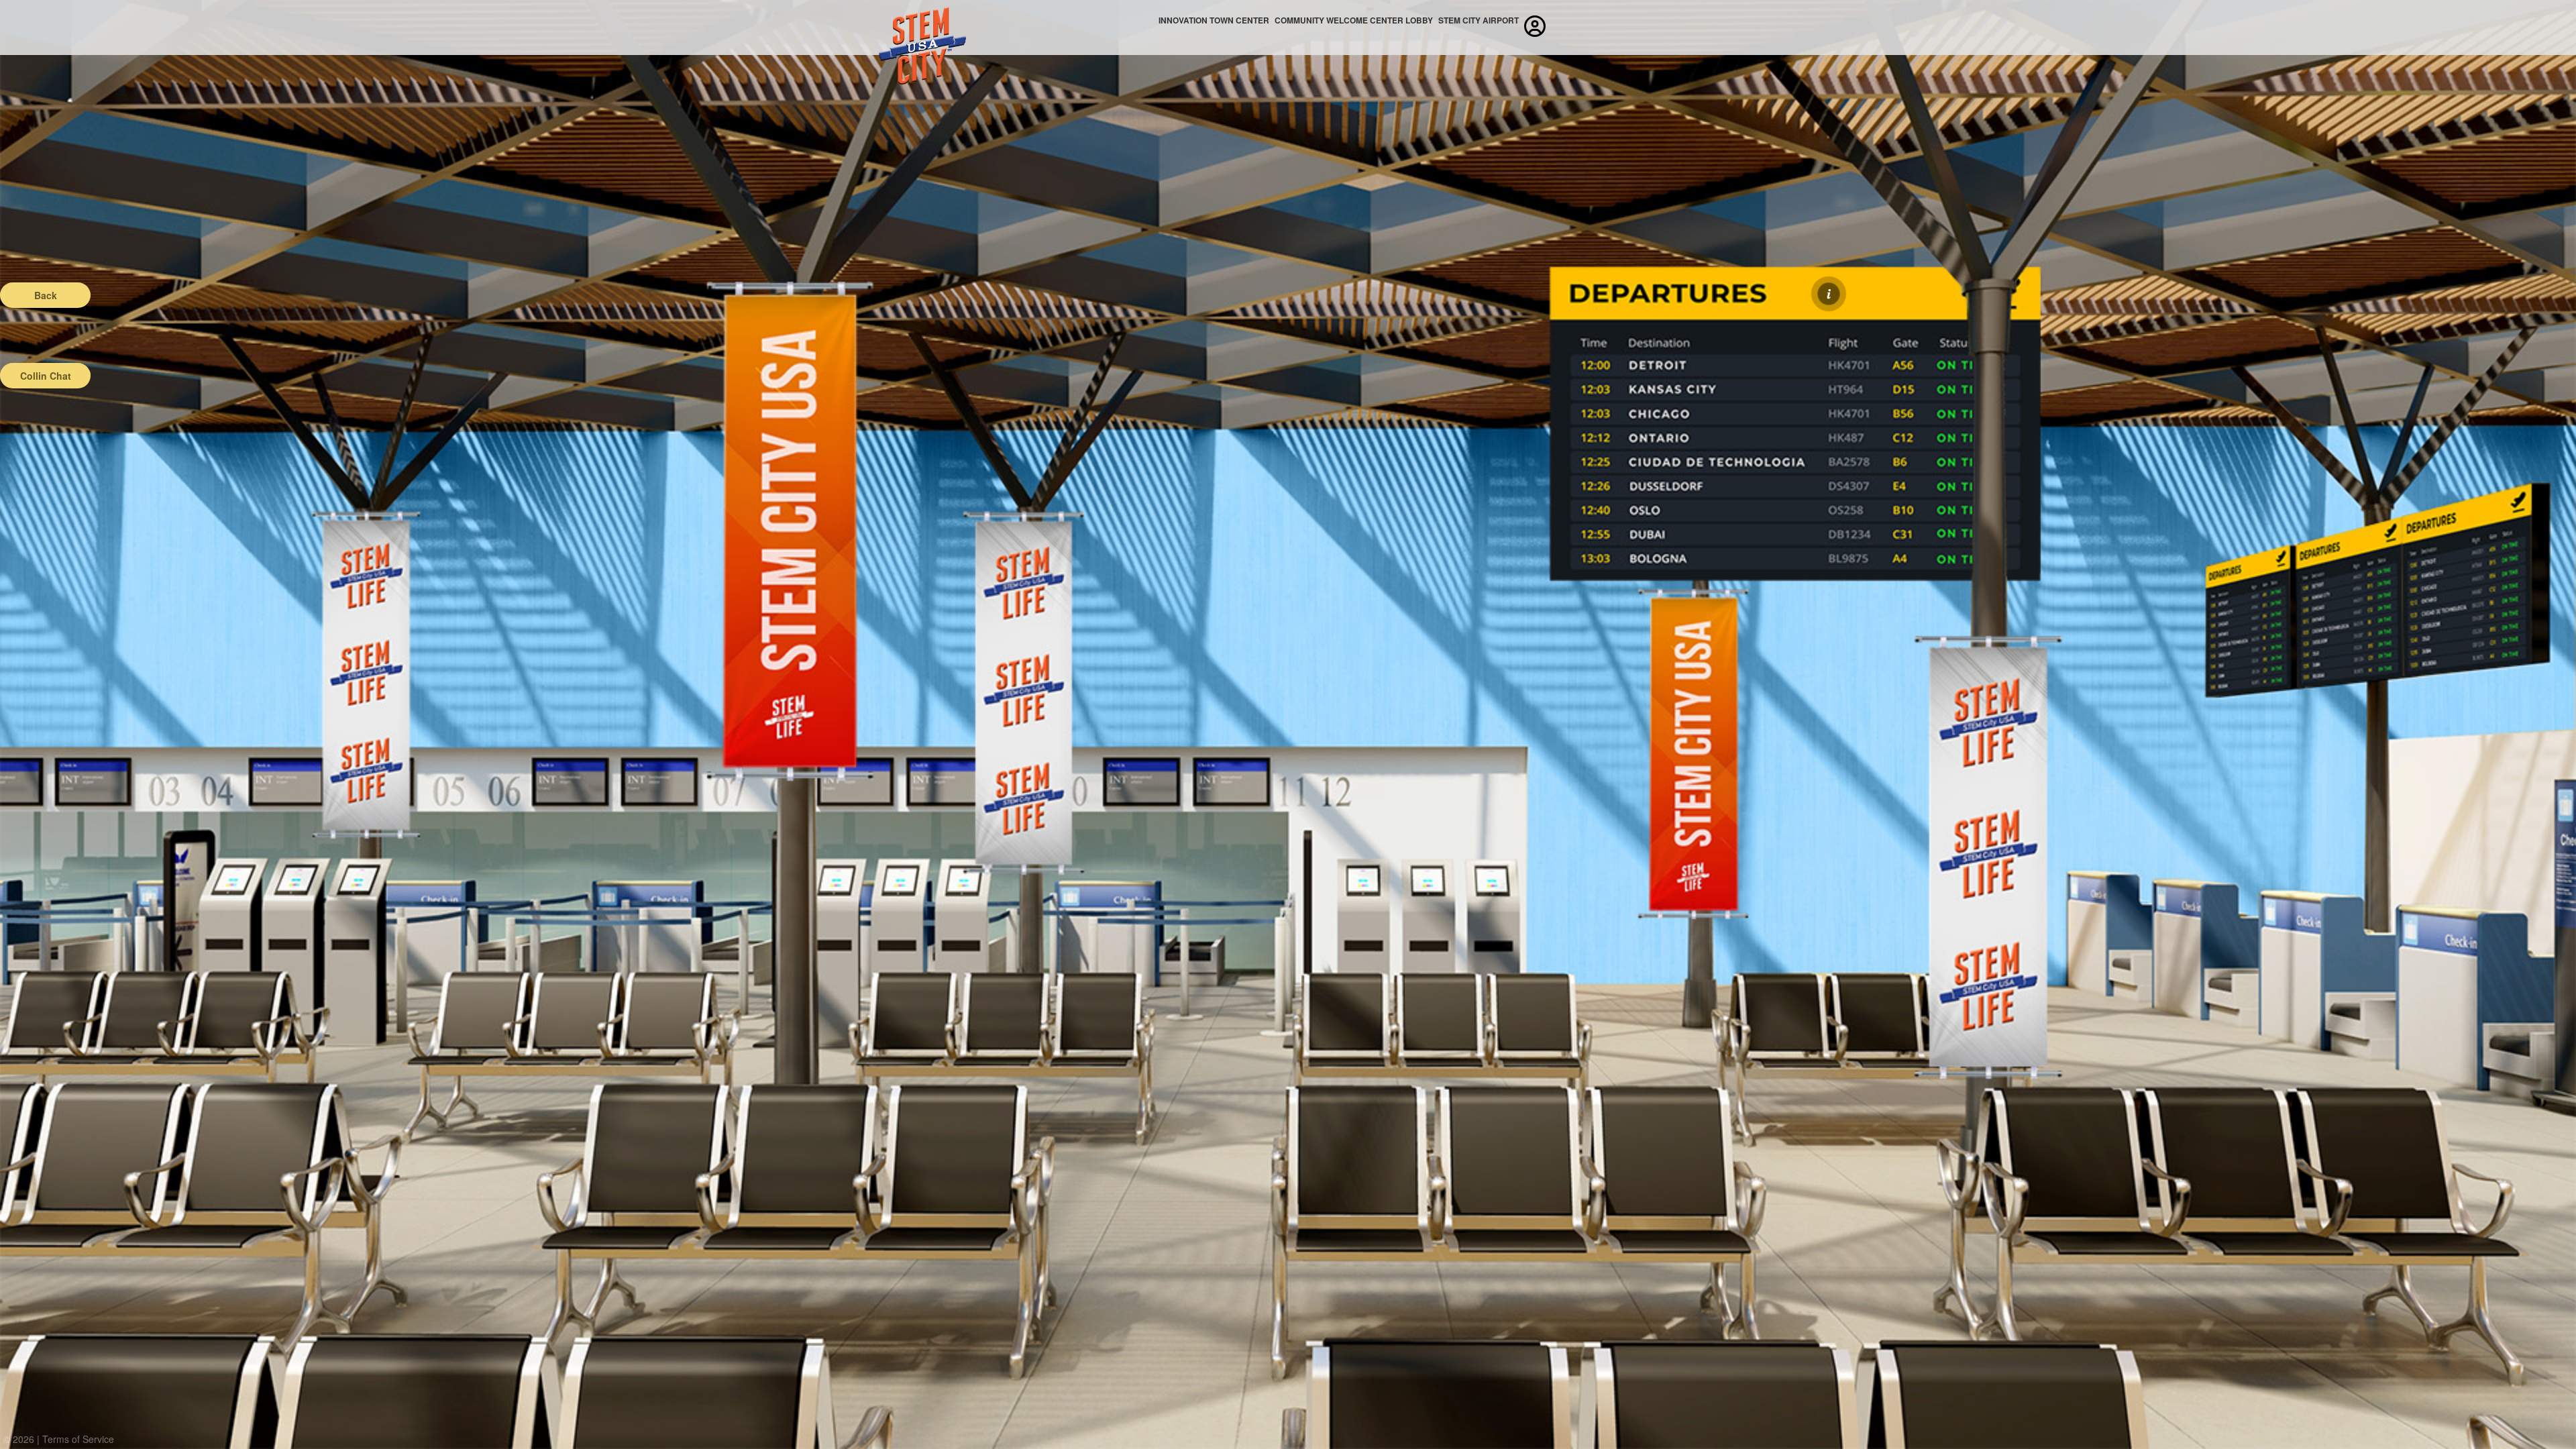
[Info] (1829, 294)
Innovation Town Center (1214, 20)
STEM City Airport (1479, 20)
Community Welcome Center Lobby (1354, 20)
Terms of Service (78, 1439)
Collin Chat (46, 376)
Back (46, 295)
